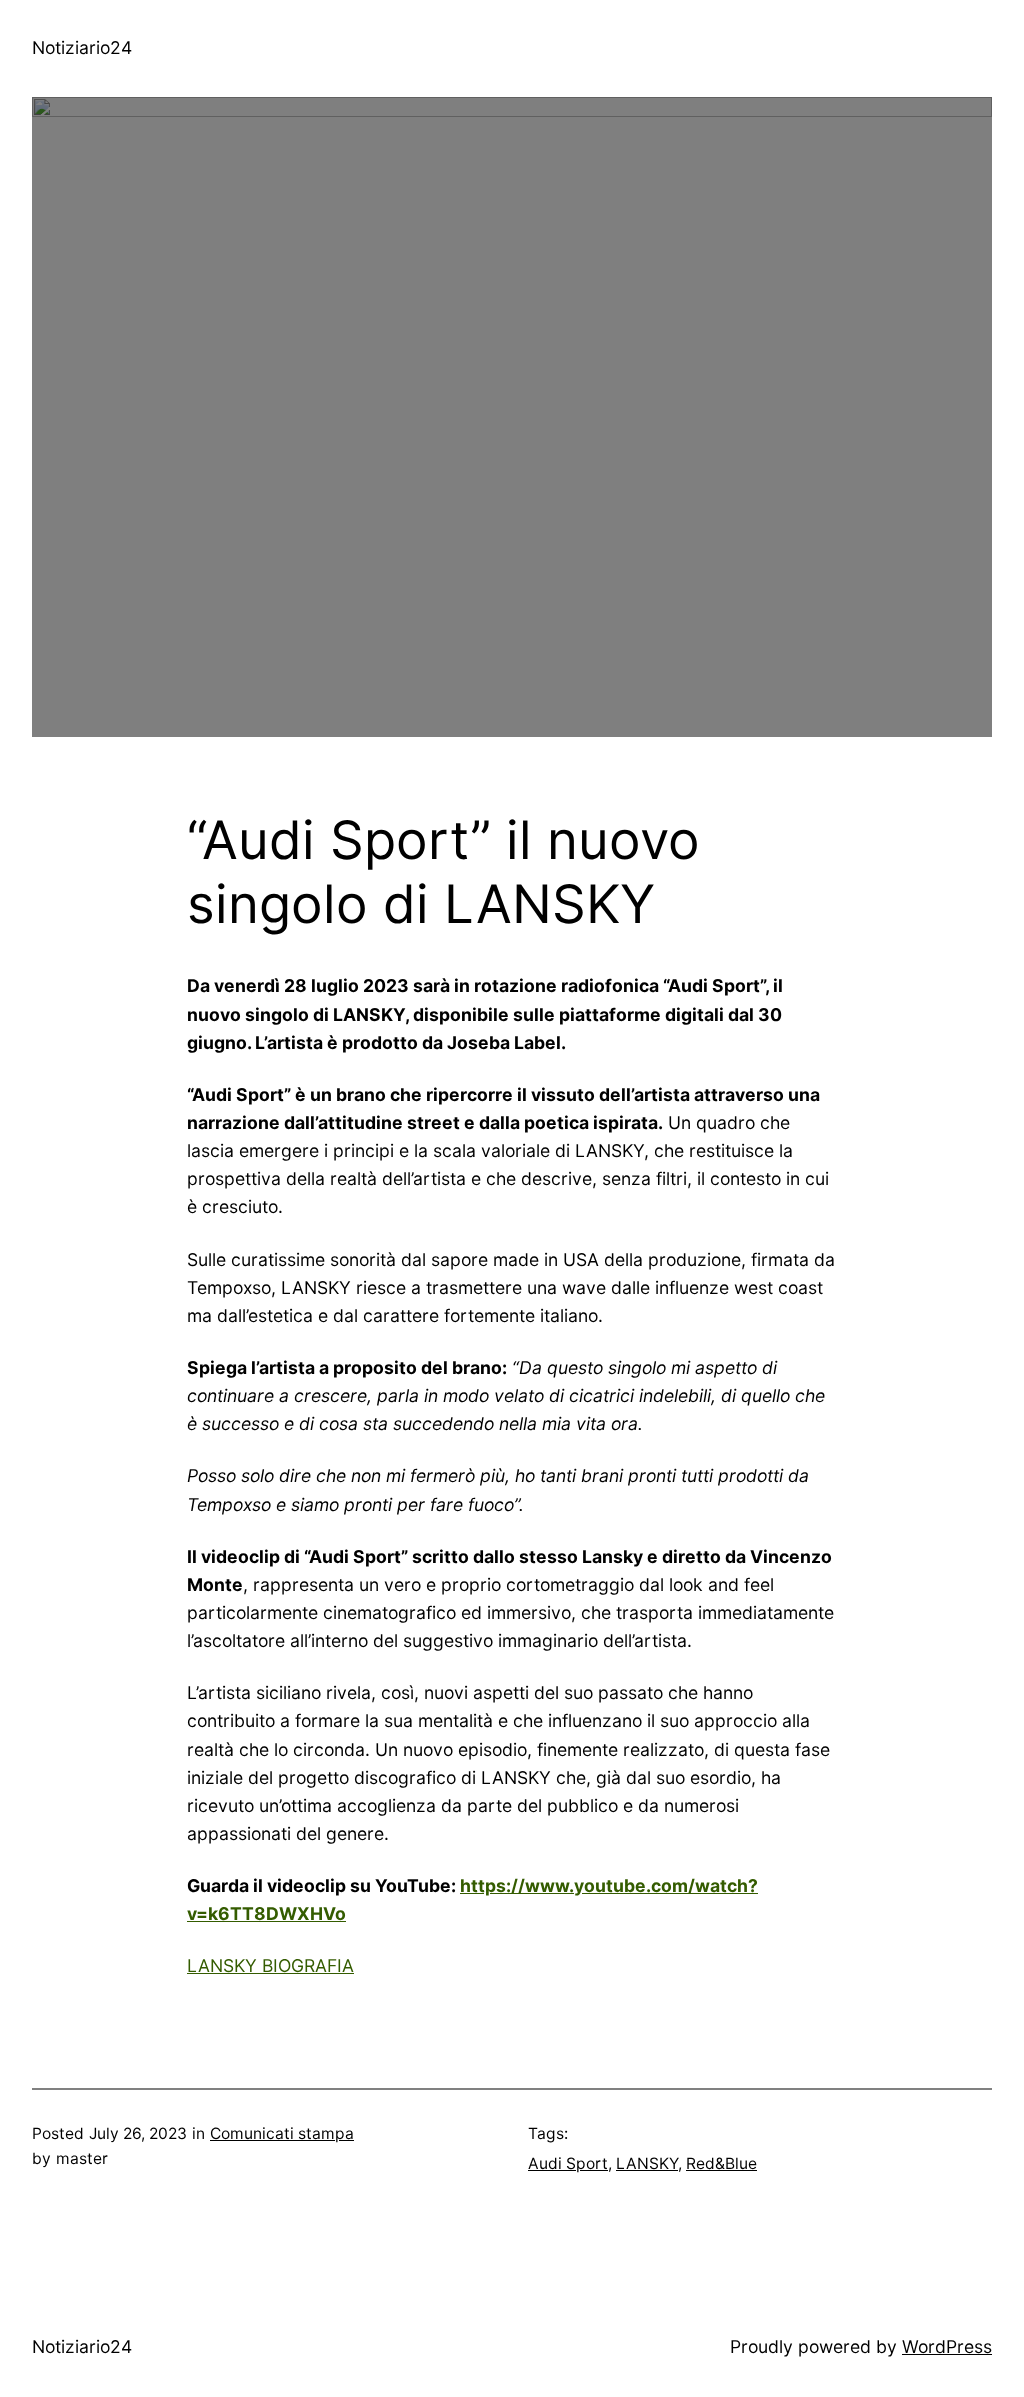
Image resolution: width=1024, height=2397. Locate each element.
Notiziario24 (82, 47)
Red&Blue (721, 2163)
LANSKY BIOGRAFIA (270, 1965)
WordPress (947, 2346)
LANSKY (647, 2163)
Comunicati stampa (282, 2133)
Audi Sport (568, 2163)
